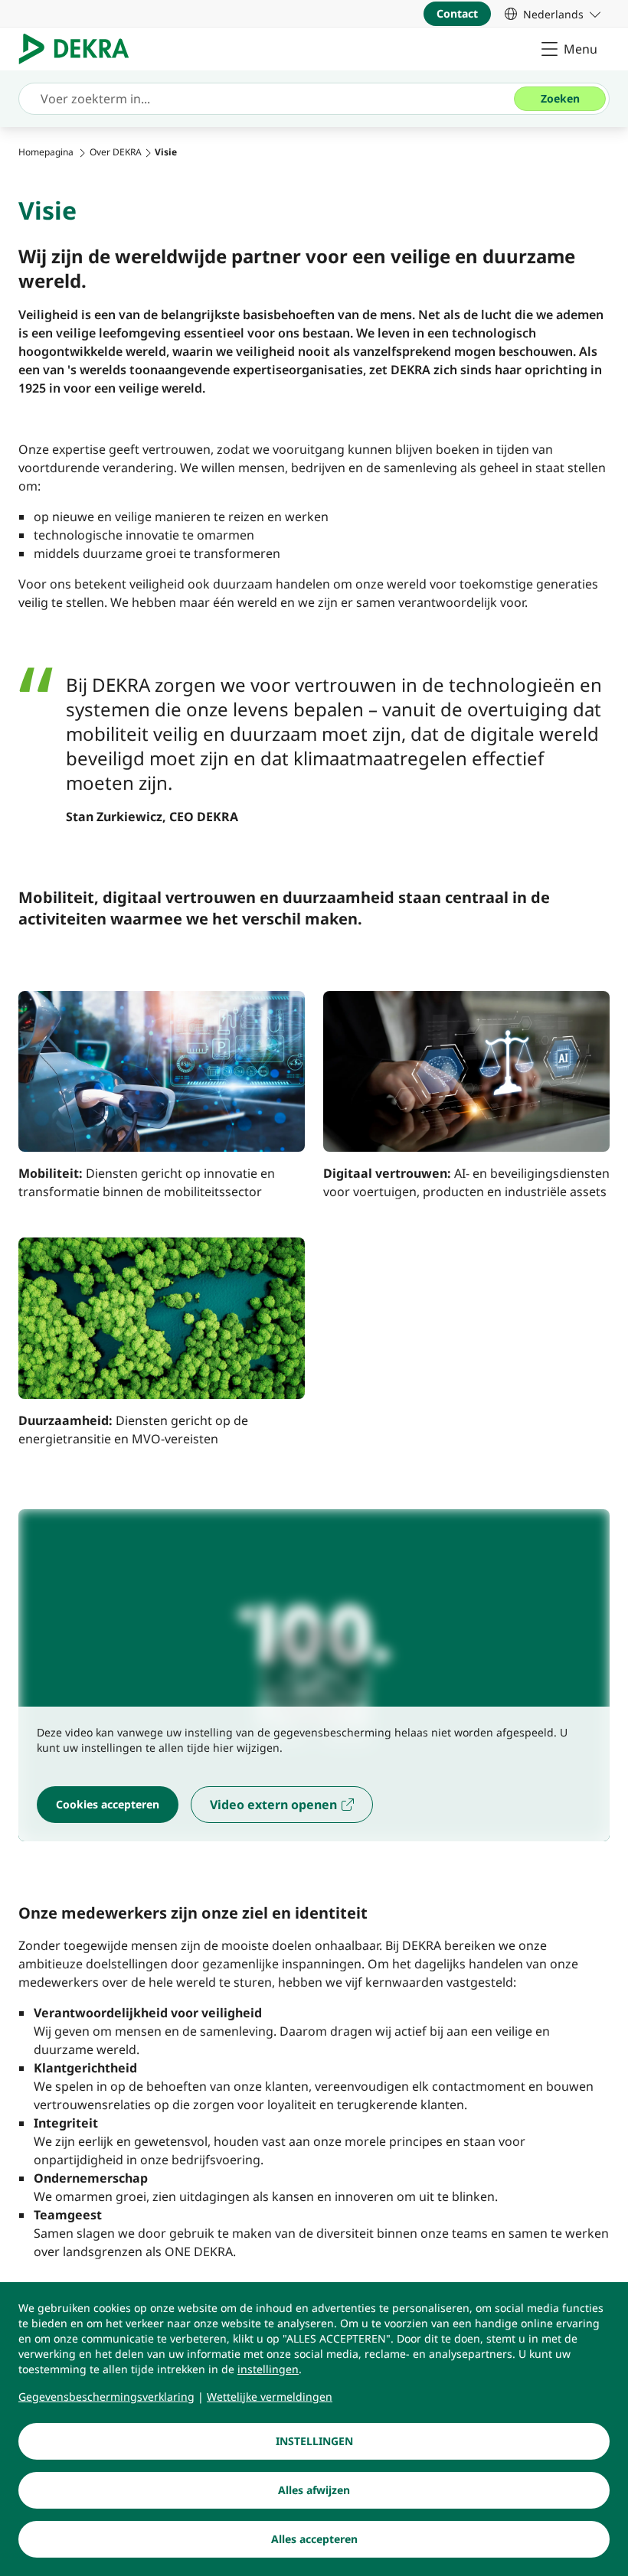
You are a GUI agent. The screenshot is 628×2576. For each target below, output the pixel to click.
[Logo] (80, 49)
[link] (553, 14)
